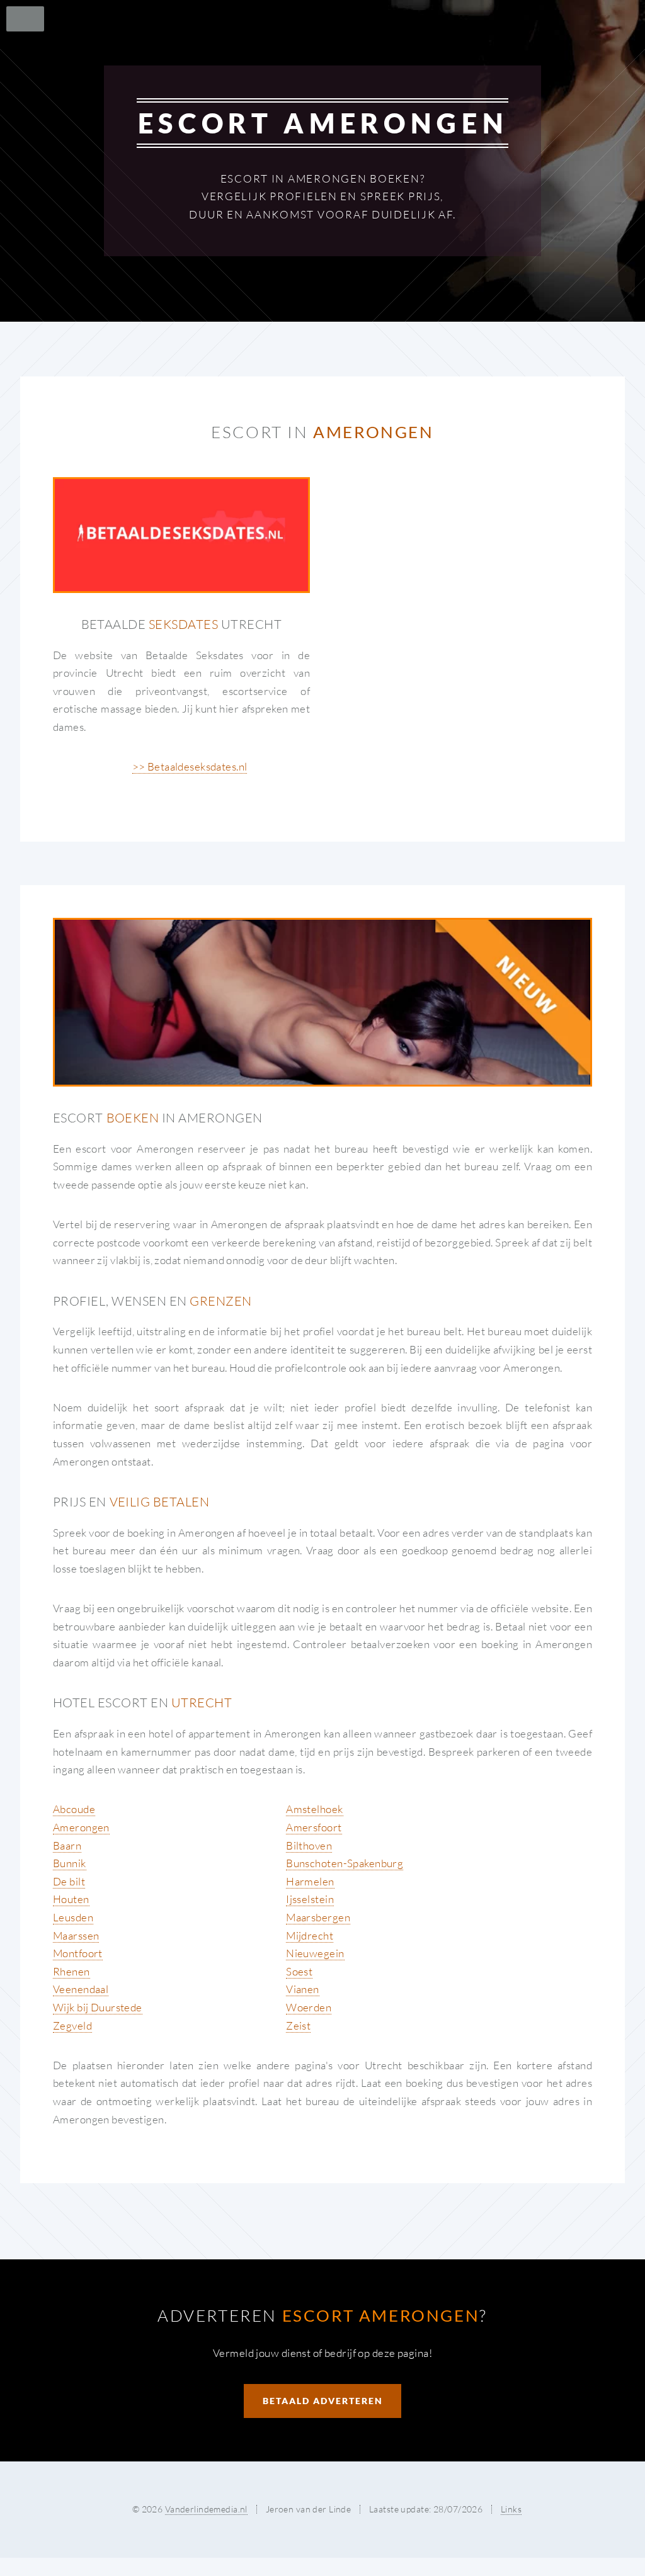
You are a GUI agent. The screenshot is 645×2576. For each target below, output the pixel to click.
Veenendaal (81, 1989)
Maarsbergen (318, 1917)
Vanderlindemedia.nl (206, 2509)
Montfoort (78, 1953)
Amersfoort (314, 1827)
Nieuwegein (315, 1953)
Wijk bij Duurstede (98, 2007)
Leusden (73, 1917)
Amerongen (81, 1827)
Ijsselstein (310, 1899)
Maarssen (76, 1935)
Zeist (298, 2025)
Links (511, 2509)
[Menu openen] (21, 19)
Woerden (309, 2007)
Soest (299, 1971)
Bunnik (70, 1863)
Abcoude (74, 1809)
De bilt (69, 1881)
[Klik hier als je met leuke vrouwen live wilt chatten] (322, 1002)
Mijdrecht (310, 1935)
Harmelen (310, 1881)
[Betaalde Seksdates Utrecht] (181, 535)
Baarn (67, 1845)
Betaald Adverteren (323, 2401)
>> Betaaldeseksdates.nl (190, 766)
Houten (71, 1899)
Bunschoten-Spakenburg (345, 1863)
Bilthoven (309, 1845)
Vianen (303, 1989)
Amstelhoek (314, 1809)
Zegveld (72, 2025)
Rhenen (71, 1971)
